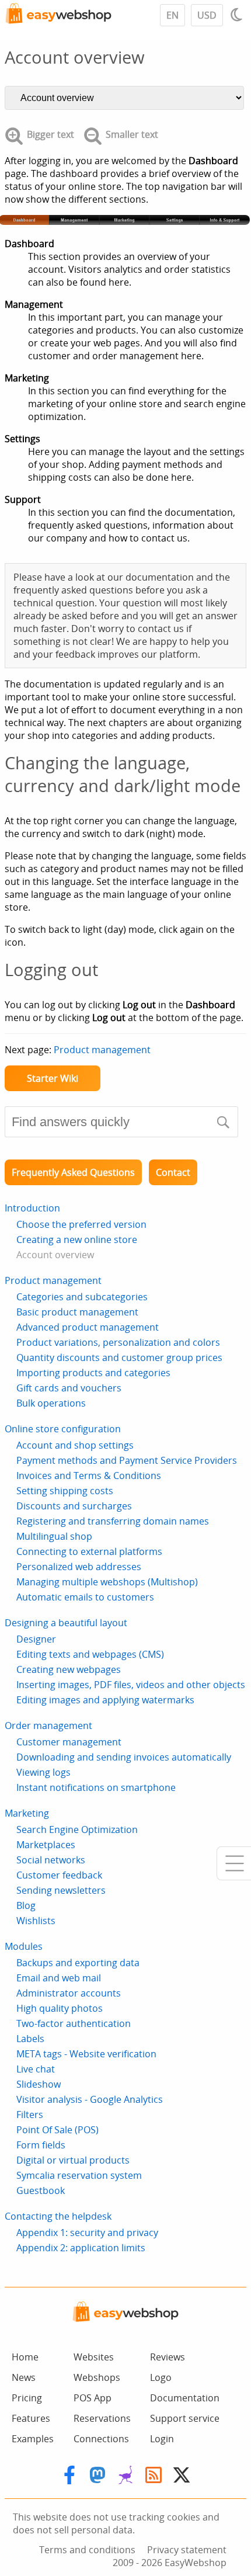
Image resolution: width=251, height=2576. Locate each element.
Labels (30, 2039)
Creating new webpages (69, 1669)
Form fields (41, 2145)
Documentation (185, 2398)
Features (31, 2418)
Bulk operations (51, 1403)
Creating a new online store (77, 1240)
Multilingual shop (54, 1536)
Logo (161, 2377)
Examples (33, 2439)
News (24, 2377)
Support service (185, 2418)
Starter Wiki (53, 1078)
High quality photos (60, 2008)
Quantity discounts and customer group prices (119, 1358)
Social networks (51, 1860)
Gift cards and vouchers (69, 1388)
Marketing (27, 1813)
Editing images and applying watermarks (105, 1700)
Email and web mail (59, 1978)
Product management (102, 1050)
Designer (36, 1639)
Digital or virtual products (73, 2160)
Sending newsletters (61, 1890)
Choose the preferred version (81, 1224)
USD (207, 15)
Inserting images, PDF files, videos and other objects (131, 1685)
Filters (30, 2115)
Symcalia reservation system (79, 2175)
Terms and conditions (87, 2550)
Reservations (102, 2418)
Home (25, 2357)
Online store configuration (63, 1429)
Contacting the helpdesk (58, 2216)
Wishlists (36, 1921)
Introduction (32, 1208)
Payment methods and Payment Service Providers (127, 1460)
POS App (93, 2398)
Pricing (27, 2398)
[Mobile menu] (234, 1863)
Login (162, 2439)
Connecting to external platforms (89, 1551)
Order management (48, 1726)
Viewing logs (43, 1772)
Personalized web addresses (79, 1567)
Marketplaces (46, 1845)
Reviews (168, 2357)
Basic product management (77, 1312)
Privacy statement (187, 2550)
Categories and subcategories (82, 1297)
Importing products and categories (93, 1373)
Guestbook (41, 2190)
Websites (94, 2357)
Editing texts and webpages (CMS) (90, 1654)
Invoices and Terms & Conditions (89, 1476)
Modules (24, 1946)
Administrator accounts (69, 1993)
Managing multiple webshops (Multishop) (107, 1582)
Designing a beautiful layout (66, 1623)
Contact (173, 1172)
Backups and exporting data (78, 1963)
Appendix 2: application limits (81, 2248)
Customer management (69, 1742)
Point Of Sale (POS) (57, 2130)
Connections (101, 2439)
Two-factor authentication (74, 2023)
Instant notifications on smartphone (96, 1787)
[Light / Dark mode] (238, 15)
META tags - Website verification (86, 2054)
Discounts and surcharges (74, 1506)
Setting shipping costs (65, 1491)
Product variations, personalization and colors (118, 1342)
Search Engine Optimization (77, 1829)
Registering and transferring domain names (113, 1521)
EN (172, 15)
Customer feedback (59, 1875)
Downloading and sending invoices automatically (124, 1757)
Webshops (97, 2377)
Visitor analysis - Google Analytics (90, 2099)
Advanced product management (88, 1327)
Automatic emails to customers (85, 1597)
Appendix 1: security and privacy (87, 2233)
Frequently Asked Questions (73, 1172)
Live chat (36, 2069)
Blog (26, 1905)
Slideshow (39, 2084)
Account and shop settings (75, 1445)
